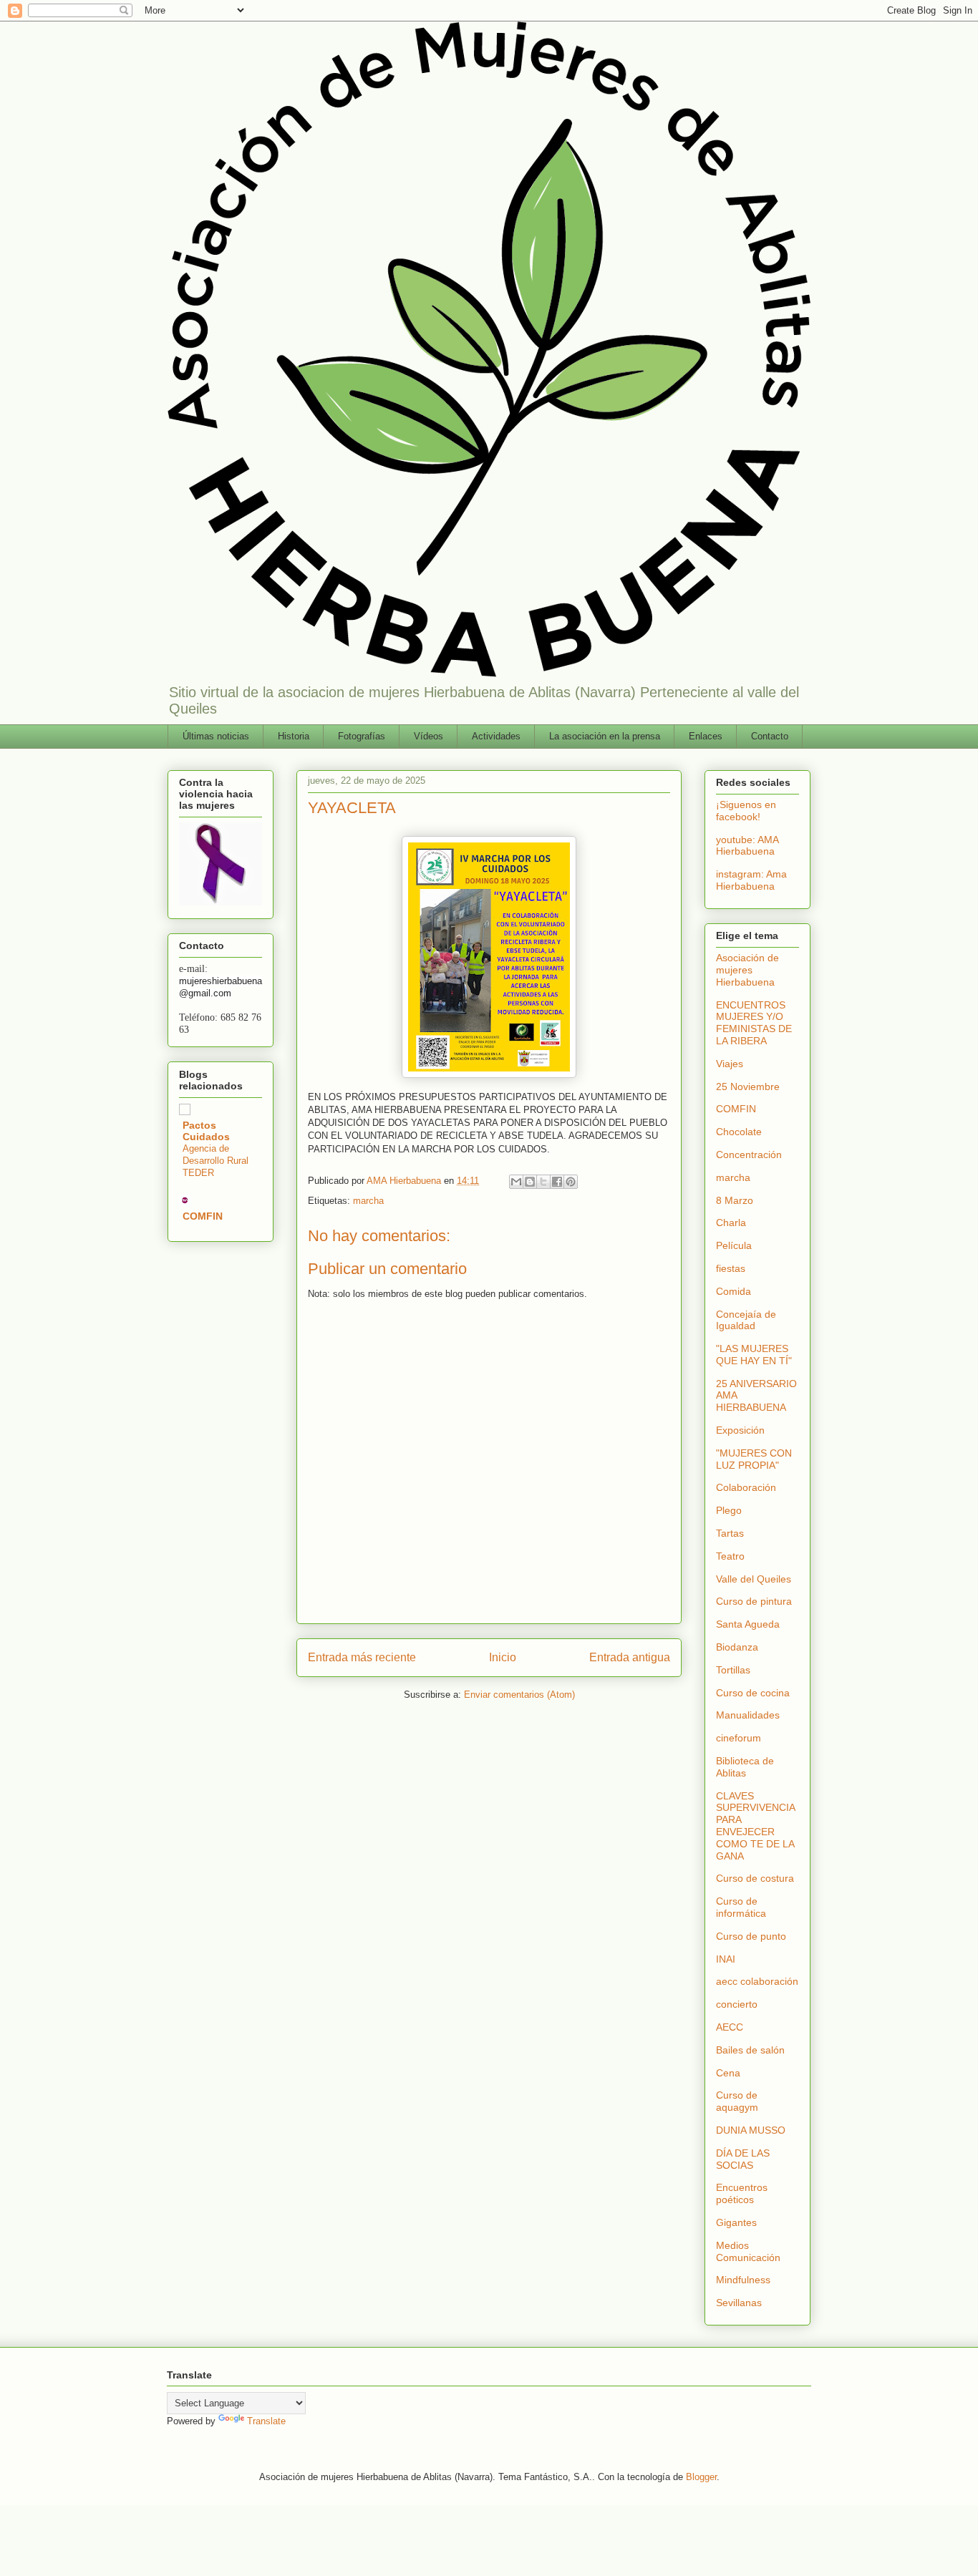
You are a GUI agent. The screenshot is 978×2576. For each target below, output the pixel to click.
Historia (294, 736)
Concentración (749, 1155)
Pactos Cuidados (206, 1131)
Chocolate (739, 1132)
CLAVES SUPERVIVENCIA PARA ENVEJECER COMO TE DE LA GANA (755, 1826)
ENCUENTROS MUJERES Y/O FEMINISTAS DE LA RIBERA (754, 1023)
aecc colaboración (757, 1981)
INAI (726, 1959)
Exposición (740, 1430)
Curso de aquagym (737, 2101)
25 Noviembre (748, 1087)
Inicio (503, 1657)
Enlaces (706, 736)
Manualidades (748, 1715)
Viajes (730, 1064)
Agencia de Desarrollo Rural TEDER (216, 1161)
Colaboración (746, 1487)
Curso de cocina (753, 1693)
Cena (728, 2073)
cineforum (739, 1738)
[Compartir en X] (543, 1182)
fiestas (731, 1268)
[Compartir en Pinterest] (571, 1182)
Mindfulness (743, 2280)
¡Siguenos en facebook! (746, 811)
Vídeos (429, 736)
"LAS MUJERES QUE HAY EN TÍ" (754, 1355)
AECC (730, 2027)
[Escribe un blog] (530, 1182)
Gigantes (736, 2222)
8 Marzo (735, 1200)
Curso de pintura (754, 1601)
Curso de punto (751, 1936)
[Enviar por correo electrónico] (516, 1182)
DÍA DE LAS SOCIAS (743, 2159)
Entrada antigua (630, 1657)
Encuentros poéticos (742, 2193)
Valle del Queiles (754, 1579)
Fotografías (362, 736)
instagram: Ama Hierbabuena (751, 880)
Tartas (730, 1533)
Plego (729, 1510)
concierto (737, 2004)
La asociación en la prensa (605, 736)
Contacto (770, 736)
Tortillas (733, 1670)
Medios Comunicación (748, 2251)
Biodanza (737, 1647)
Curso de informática (741, 1907)
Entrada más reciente (362, 1657)
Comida (733, 1291)
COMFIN (203, 1216)
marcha (368, 1201)
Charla (731, 1223)
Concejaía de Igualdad (746, 1320)
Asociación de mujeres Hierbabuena (747, 970)
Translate (266, 2421)
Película (734, 1245)
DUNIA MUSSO (751, 2130)
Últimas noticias (216, 736)
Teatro (730, 1556)
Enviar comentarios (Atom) (519, 1695)
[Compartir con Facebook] (557, 1182)
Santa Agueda (748, 1624)
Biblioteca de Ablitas (745, 1767)
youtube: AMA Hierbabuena (747, 846)
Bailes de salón (750, 2050)
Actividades (496, 736)
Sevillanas (739, 2303)
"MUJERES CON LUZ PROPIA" (754, 1459)
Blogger (701, 2477)
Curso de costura (755, 1878)
